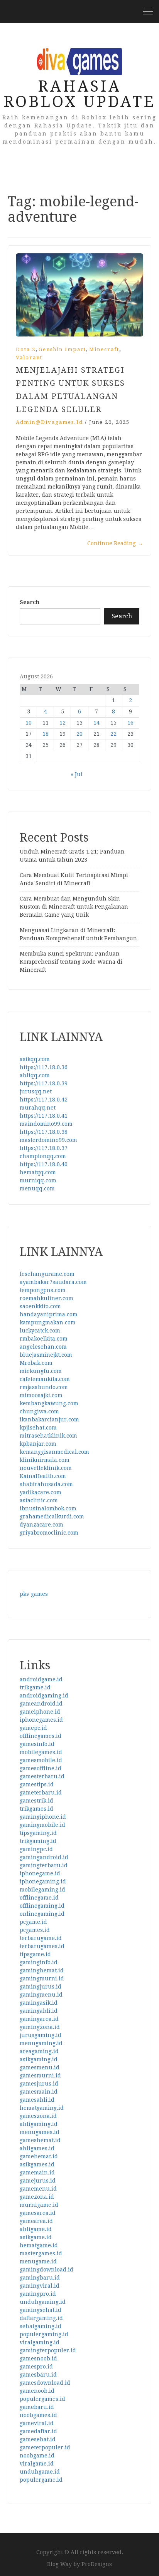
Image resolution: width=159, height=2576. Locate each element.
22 (113, 734)
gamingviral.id (40, 2286)
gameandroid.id (41, 1704)
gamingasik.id (39, 2003)
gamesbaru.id (38, 2375)
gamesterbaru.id (42, 1776)
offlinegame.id (39, 1898)
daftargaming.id (41, 2318)
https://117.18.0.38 (44, 1132)
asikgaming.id (39, 2059)
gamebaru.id (37, 2407)
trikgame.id (35, 1687)
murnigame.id (39, 2205)
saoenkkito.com (40, 1306)
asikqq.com (35, 1059)
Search (30, 602)
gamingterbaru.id (44, 1865)
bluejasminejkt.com (46, 1355)
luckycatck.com (40, 1331)
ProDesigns (97, 2564)
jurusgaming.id (41, 2035)
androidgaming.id (44, 1696)
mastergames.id (41, 2253)
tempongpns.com (43, 1290)
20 (79, 734)
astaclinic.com (39, 1500)
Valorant (29, 357)
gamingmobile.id (42, 1825)
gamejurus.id (38, 2181)
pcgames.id (35, 1930)
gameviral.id (37, 2423)
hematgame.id (39, 2245)
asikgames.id (37, 2164)
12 (63, 723)
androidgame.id (41, 1679)
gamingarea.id (39, 2019)
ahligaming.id (39, 2124)
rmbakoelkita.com (44, 1339)
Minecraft (104, 349)
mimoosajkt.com (41, 1395)
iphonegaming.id (43, 1881)
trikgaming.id (38, 1841)
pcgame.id (33, 1922)
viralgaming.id (40, 2342)
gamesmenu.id (40, 2067)
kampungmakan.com (48, 1322)
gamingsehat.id (41, 2310)
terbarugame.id (41, 1938)
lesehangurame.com (47, 1274)
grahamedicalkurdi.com (52, 1516)
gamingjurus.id (41, 1987)
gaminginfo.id (39, 1962)
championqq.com (43, 1156)
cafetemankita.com (45, 1379)
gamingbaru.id (40, 2278)
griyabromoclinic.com (49, 1533)
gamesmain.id (39, 2092)
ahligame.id (36, 2229)
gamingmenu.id (41, 1995)
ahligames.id (37, 2148)
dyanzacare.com (41, 1525)
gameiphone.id (40, 1712)
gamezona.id (37, 2197)
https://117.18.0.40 (44, 1164)
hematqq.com (38, 1172)
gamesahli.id (37, 2100)
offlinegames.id (41, 1736)
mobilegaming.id (42, 1890)
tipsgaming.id (38, 1833)
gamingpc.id (36, 1849)
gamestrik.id (36, 1801)
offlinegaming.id (42, 1906)
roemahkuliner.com (47, 1298)
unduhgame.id (40, 2472)
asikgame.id (36, 2237)
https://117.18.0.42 (44, 1100)
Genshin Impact (62, 349)
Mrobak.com (36, 1363)
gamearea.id (36, 2221)
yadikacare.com (41, 1492)
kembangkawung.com (49, 1403)
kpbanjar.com (38, 1444)
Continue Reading (115, 543)
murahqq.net (38, 1108)
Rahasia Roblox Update (79, 94)
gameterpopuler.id (45, 2447)
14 (96, 723)
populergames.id (42, 2399)
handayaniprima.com (49, 1314)
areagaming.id (39, 2051)
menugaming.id (41, 2043)
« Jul (77, 774)
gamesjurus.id (39, 2084)
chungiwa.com (39, 1411)
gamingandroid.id (44, 1857)
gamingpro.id (38, 2294)
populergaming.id (44, 2334)
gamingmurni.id (42, 1978)
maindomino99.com (46, 1124)
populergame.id (41, 2480)
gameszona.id (38, 2116)
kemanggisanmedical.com (54, 1452)
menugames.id (40, 2132)
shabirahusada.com (46, 1484)
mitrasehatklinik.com (48, 1436)
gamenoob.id (37, 2391)
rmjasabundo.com (44, 1387)
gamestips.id (37, 1784)
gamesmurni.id (40, 2076)
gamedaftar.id (38, 2431)
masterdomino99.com (48, 1140)
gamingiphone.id (43, 1817)
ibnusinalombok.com (48, 1508)
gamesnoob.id (38, 2358)
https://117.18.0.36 (44, 1067)
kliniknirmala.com (45, 1460)
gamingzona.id (40, 2027)
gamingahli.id (39, 2011)
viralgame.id (37, 2464)
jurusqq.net (36, 1091)
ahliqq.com (35, 1075)
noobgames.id (38, 2415)
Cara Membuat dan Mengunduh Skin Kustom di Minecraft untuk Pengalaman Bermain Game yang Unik (74, 907)
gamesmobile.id (41, 1760)
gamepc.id (33, 1728)
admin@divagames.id (49, 422)
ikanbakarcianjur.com (49, 1419)
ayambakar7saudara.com (53, 1282)
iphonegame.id (40, 1873)
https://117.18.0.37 (44, 1148)
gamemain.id (37, 2173)
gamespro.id (36, 2367)
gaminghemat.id (42, 1970)
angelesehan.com (43, 1347)
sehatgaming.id (41, 2326)
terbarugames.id (42, 1946)
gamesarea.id (38, 2213)
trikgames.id (36, 1809)
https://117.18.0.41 (44, 1116)
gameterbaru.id (41, 1793)
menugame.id (38, 2261)
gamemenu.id (38, 2189)
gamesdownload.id (45, 2383)
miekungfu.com (41, 1371)
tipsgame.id (35, 1954)
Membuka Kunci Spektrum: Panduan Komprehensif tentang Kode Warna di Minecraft (71, 962)
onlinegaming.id (42, 1914)
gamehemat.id (39, 2156)
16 (130, 723)
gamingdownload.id (47, 2270)
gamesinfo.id (37, 1744)
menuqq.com (37, 1188)
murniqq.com (38, 1180)
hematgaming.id (42, 2108)
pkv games (34, 1594)
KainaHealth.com (43, 1476)
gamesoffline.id (41, 1768)
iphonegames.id (41, 1720)
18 (46, 734)
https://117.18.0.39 (44, 1083)
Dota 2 (26, 349)
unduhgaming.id (43, 2302)
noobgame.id (37, 2455)
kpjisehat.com (38, 1428)
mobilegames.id (41, 1752)
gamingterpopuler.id (48, 2350)
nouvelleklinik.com (46, 1468)
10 (29, 723)
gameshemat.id (40, 2140)
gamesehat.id (38, 2439)
